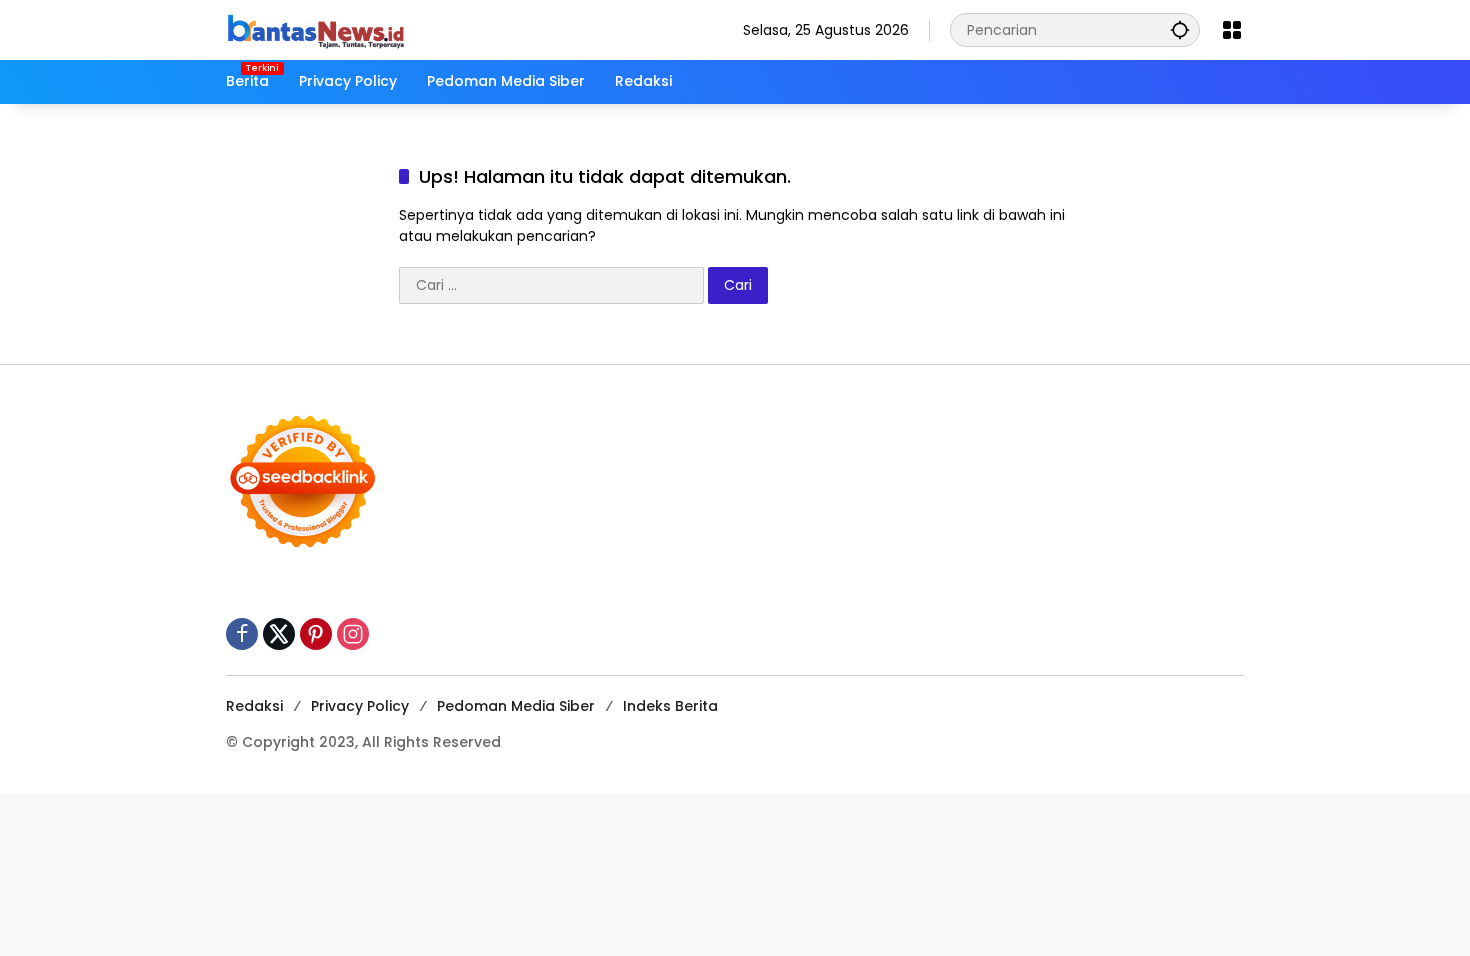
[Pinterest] (316, 634)
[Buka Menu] (1232, 30)
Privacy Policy (360, 706)
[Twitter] (279, 634)
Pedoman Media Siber (516, 706)
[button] (1180, 29)
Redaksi (254, 706)
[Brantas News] (316, 29)
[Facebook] (242, 634)
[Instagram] (353, 634)
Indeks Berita (670, 706)
